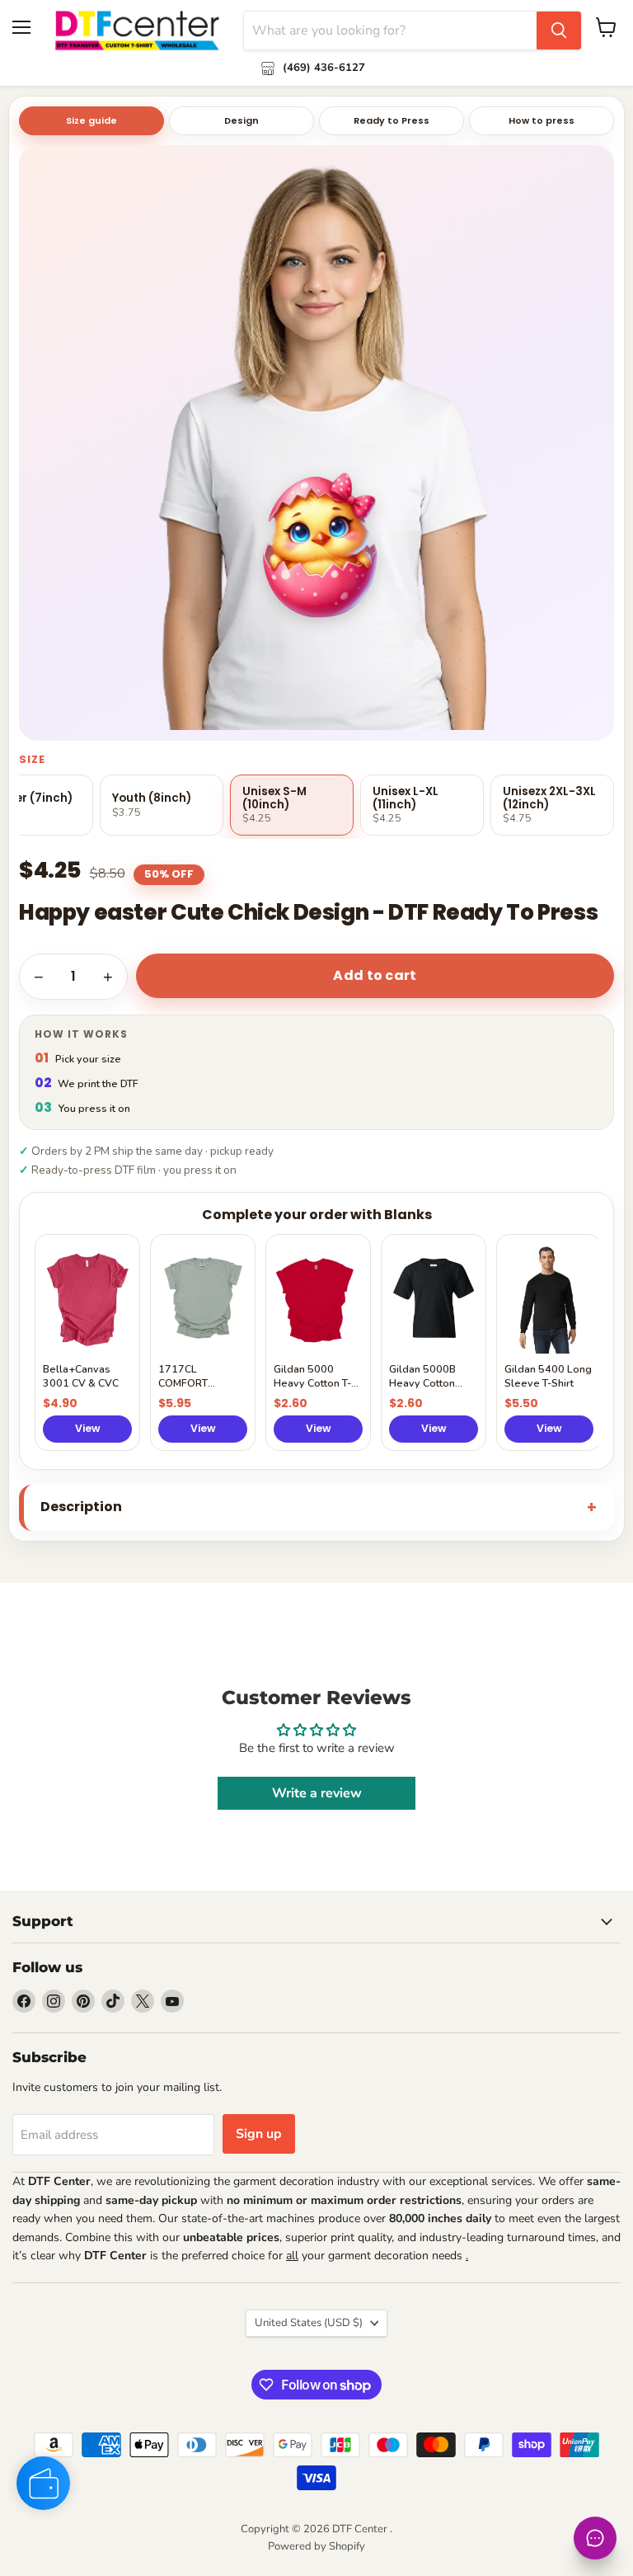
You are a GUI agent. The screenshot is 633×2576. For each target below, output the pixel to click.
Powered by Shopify (316, 2546)
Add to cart (375, 975)
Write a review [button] (317, 1793)
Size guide (91, 120)
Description (81, 1507)
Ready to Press (392, 120)
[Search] (559, 31)
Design (241, 120)
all (292, 2256)
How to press (542, 120)
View (88, 1428)
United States (309, 2323)
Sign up (259, 2134)
